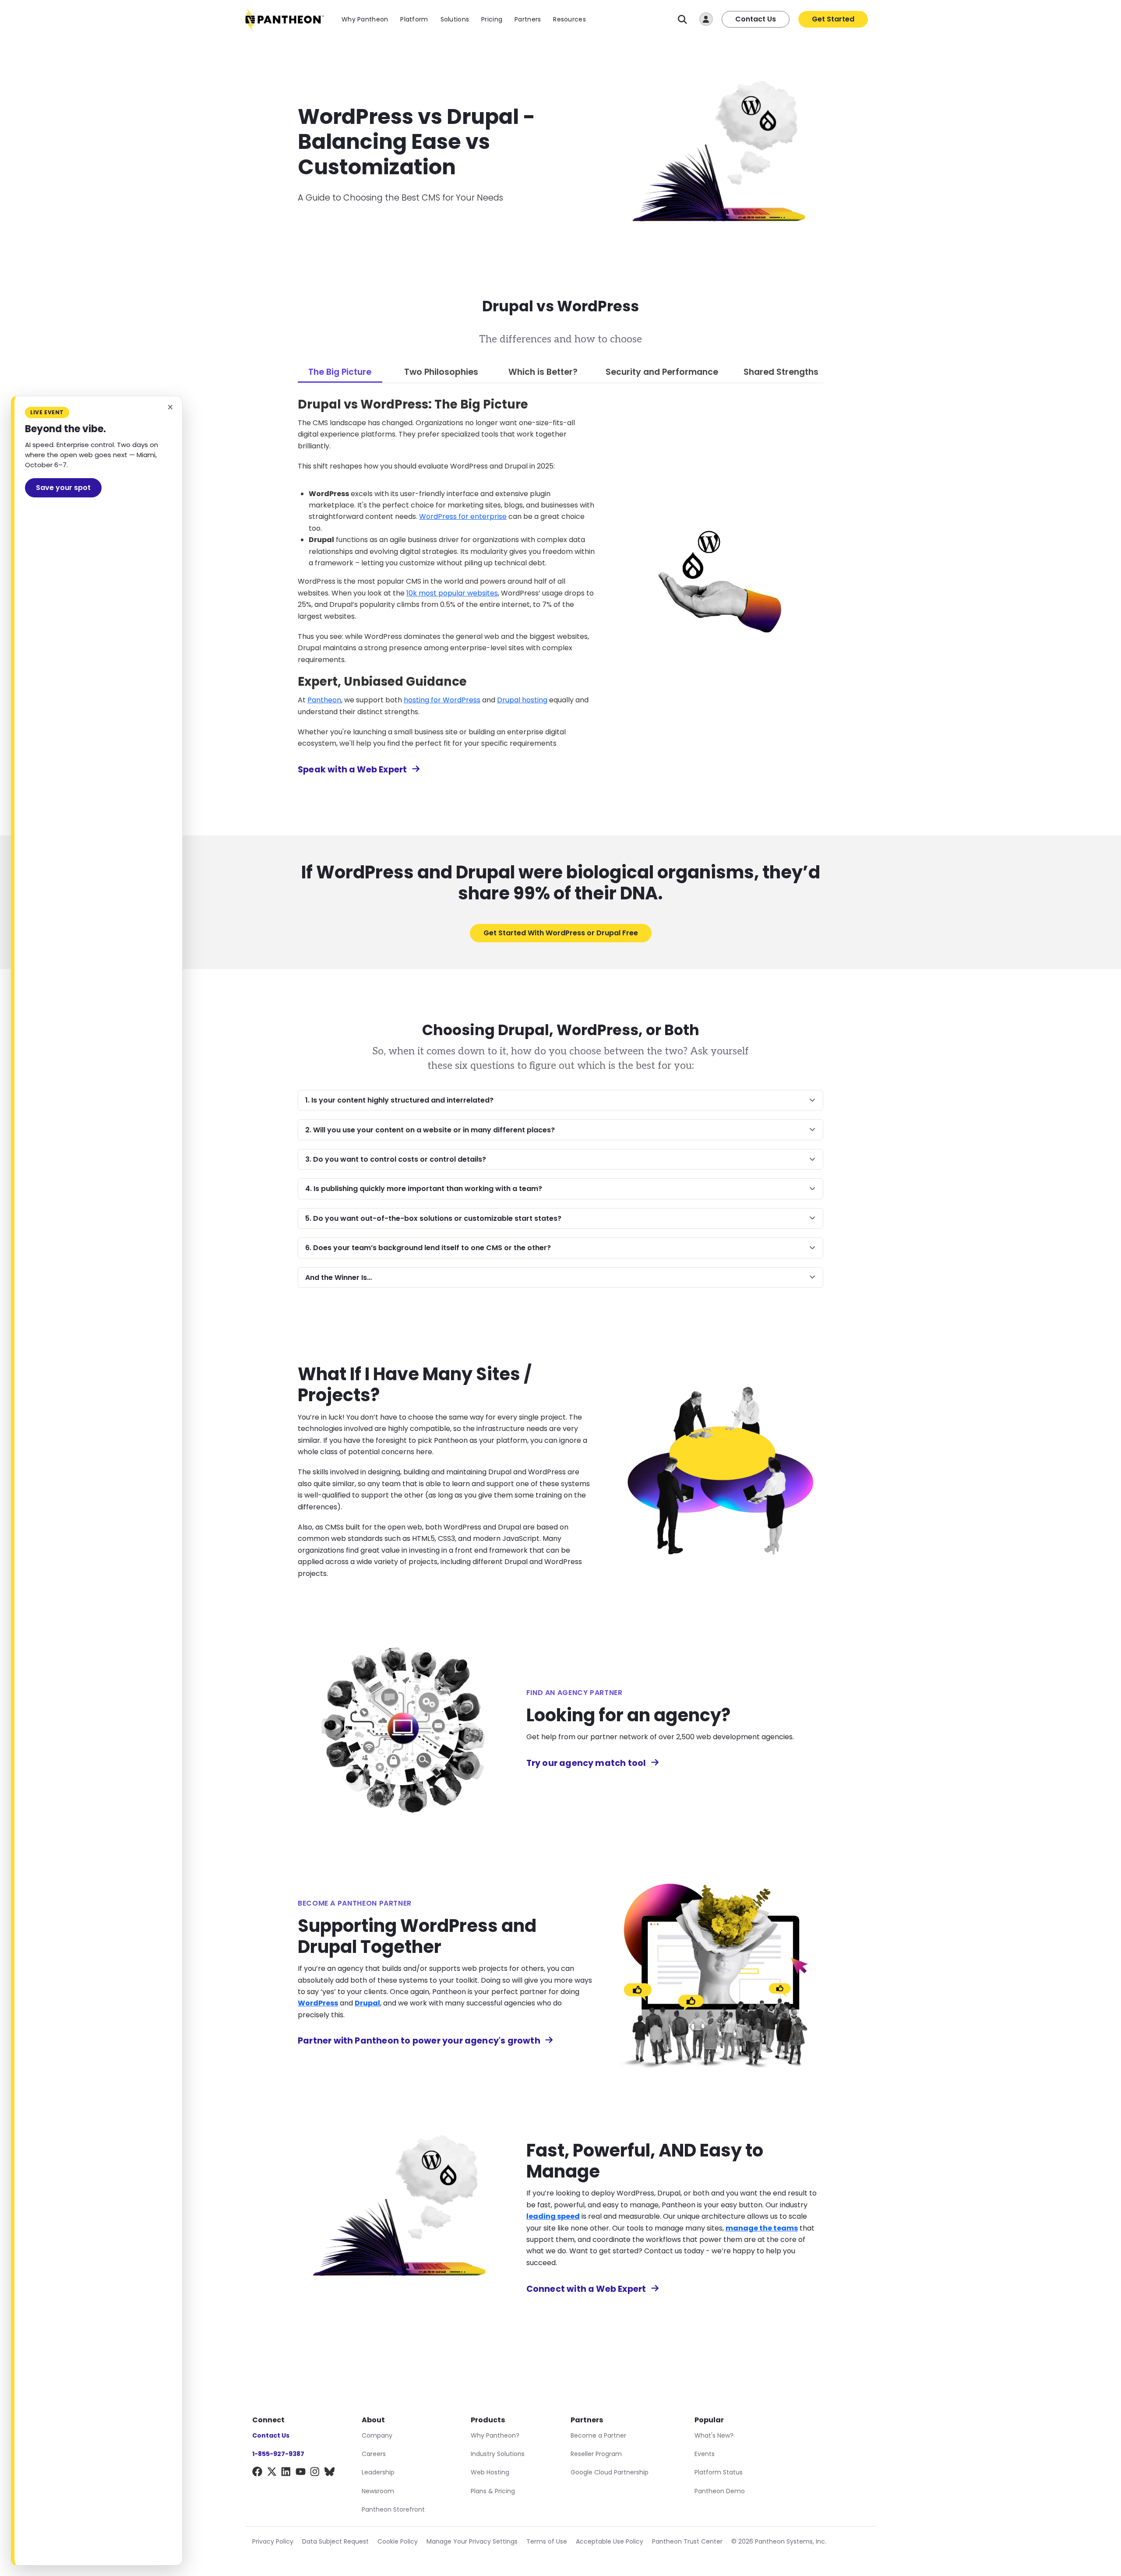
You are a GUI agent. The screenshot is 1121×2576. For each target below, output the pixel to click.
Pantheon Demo (720, 2491)
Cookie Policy (398, 2541)
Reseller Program (596, 2454)
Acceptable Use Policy (610, 2541)
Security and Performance (662, 372)
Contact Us (756, 19)
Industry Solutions (498, 2454)
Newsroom (378, 2491)
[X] (272, 2473)
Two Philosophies (441, 372)
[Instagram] (315, 2473)
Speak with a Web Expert (352, 770)
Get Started (833, 19)
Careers (374, 2454)
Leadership (378, 2472)
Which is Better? (543, 372)
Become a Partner (598, 2435)
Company (377, 2435)
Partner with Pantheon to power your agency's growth (419, 2041)
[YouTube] (301, 2473)
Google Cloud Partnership (610, 2472)
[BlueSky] (330, 2473)
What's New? (714, 2435)
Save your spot (63, 488)
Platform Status (719, 2472)
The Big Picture (340, 372)
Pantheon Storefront (393, 2509)
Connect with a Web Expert (586, 2289)
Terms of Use (547, 2541)
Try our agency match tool (586, 1763)
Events (705, 2454)
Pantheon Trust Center (687, 2541)
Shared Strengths (781, 372)
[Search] (682, 19)
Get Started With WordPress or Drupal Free (561, 933)
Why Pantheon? (495, 2435)
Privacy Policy (273, 2541)
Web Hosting (490, 2472)
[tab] (340, 373)
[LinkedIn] (286, 2473)
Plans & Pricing (493, 2491)
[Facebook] (257, 2473)
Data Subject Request (335, 2541)
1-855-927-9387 (278, 2454)
